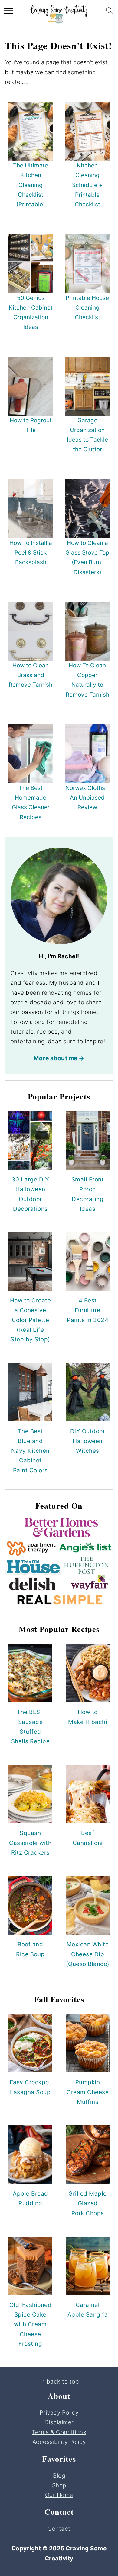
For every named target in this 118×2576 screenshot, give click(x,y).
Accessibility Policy (59, 2442)
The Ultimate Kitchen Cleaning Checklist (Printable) (31, 185)
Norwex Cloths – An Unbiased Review (87, 798)
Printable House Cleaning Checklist (87, 308)
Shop (59, 2485)
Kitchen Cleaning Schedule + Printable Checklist (87, 185)
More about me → (59, 1058)
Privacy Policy (59, 2413)
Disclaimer (59, 2422)
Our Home (59, 2495)
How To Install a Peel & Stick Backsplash (31, 553)
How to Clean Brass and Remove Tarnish (31, 675)
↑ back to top (59, 2382)
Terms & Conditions (59, 2432)
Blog (59, 2476)
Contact (59, 2529)
